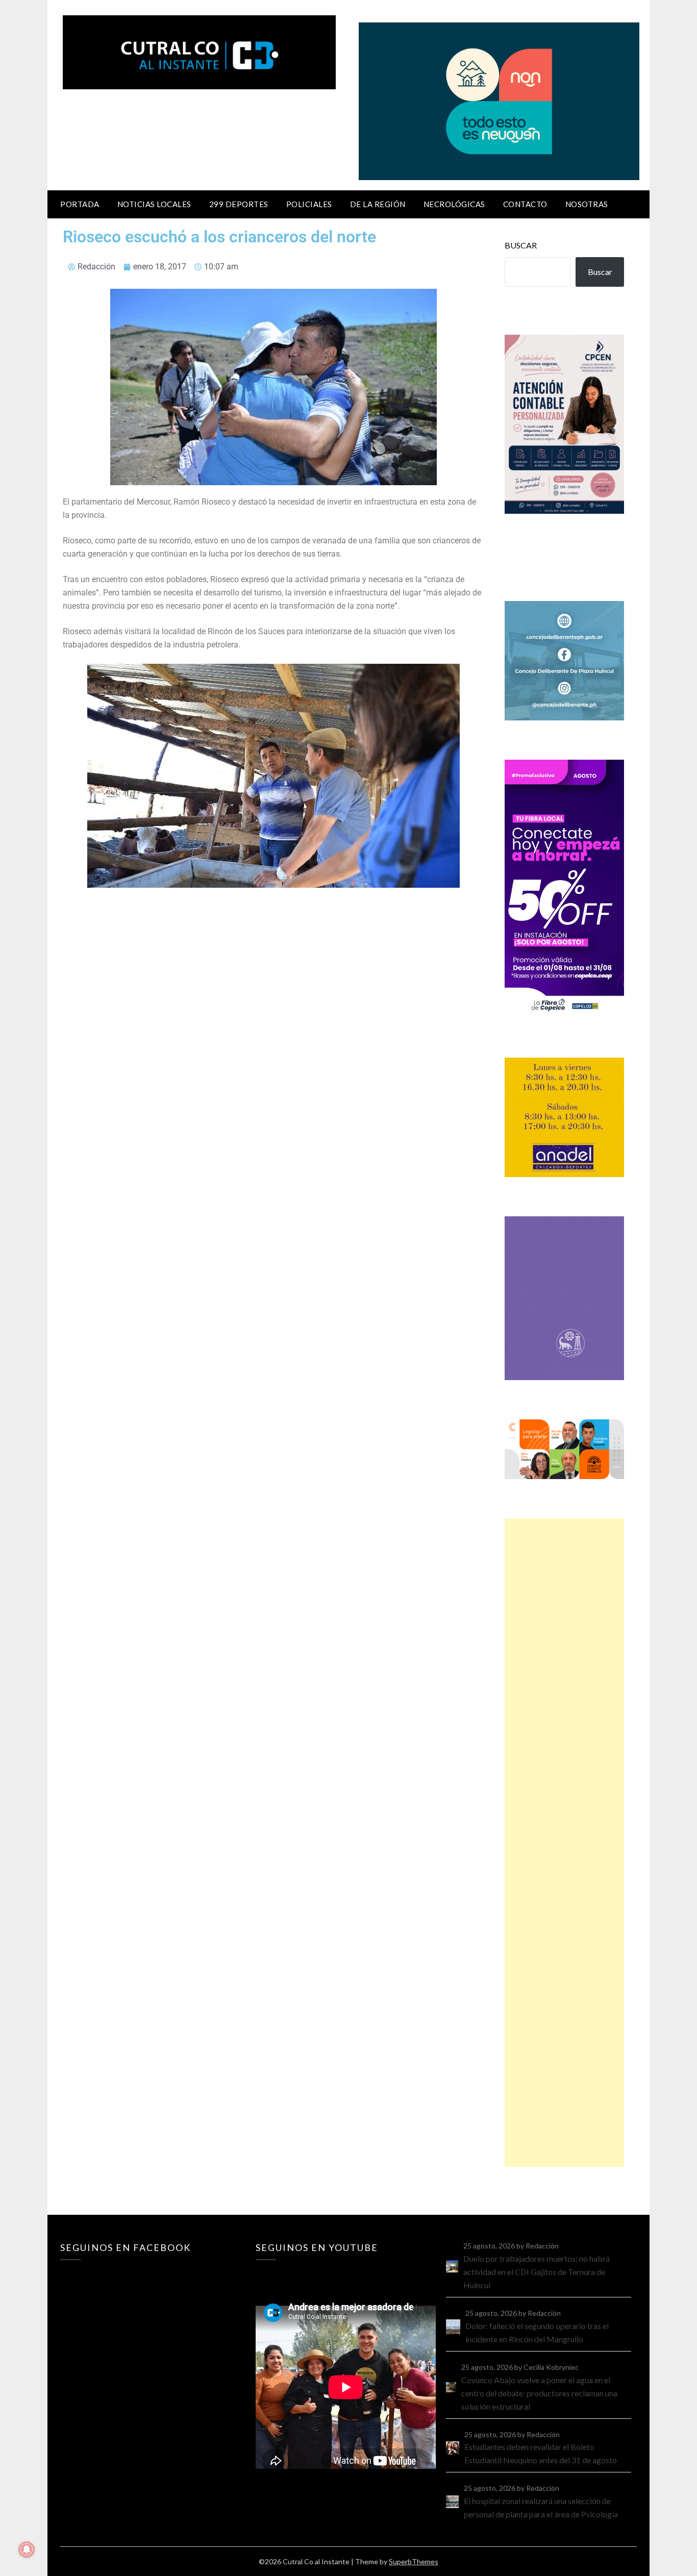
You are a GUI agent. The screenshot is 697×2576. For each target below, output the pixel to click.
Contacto (525, 204)
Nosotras (587, 204)
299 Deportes (239, 204)
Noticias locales (154, 204)
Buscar (521, 245)
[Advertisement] (564, 1843)
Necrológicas (454, 204)
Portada (80, 204)
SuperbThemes (414, 2561)
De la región (378, 204)
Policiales (309, 204)
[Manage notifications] (27, 2549)
